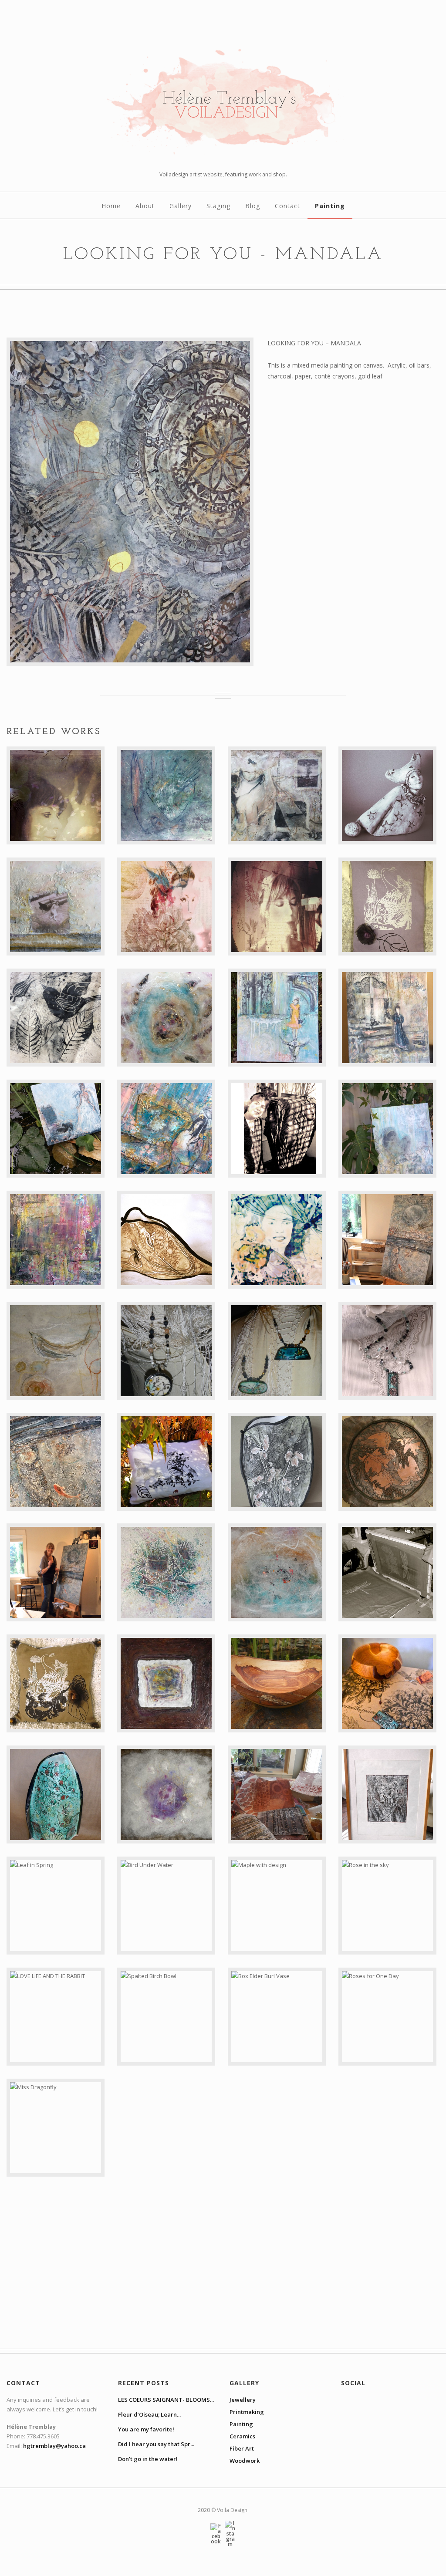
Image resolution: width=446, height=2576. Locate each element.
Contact (287, 206)
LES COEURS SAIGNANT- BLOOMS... (166, 2400)
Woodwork (245, 2461)
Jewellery (243, 2400)
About (145, 206)
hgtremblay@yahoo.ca (54, 2446)
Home (111, 206)
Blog (253, 206)
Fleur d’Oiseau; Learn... (149, 2414)
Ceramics (242, 2436)
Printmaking (247, 2412)
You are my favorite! (146, 2429)
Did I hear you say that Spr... (156, 2444)
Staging (218, 206)
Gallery (181, 206)
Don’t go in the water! (148, 2459)
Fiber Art (242, 2448)
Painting (330, 206)
